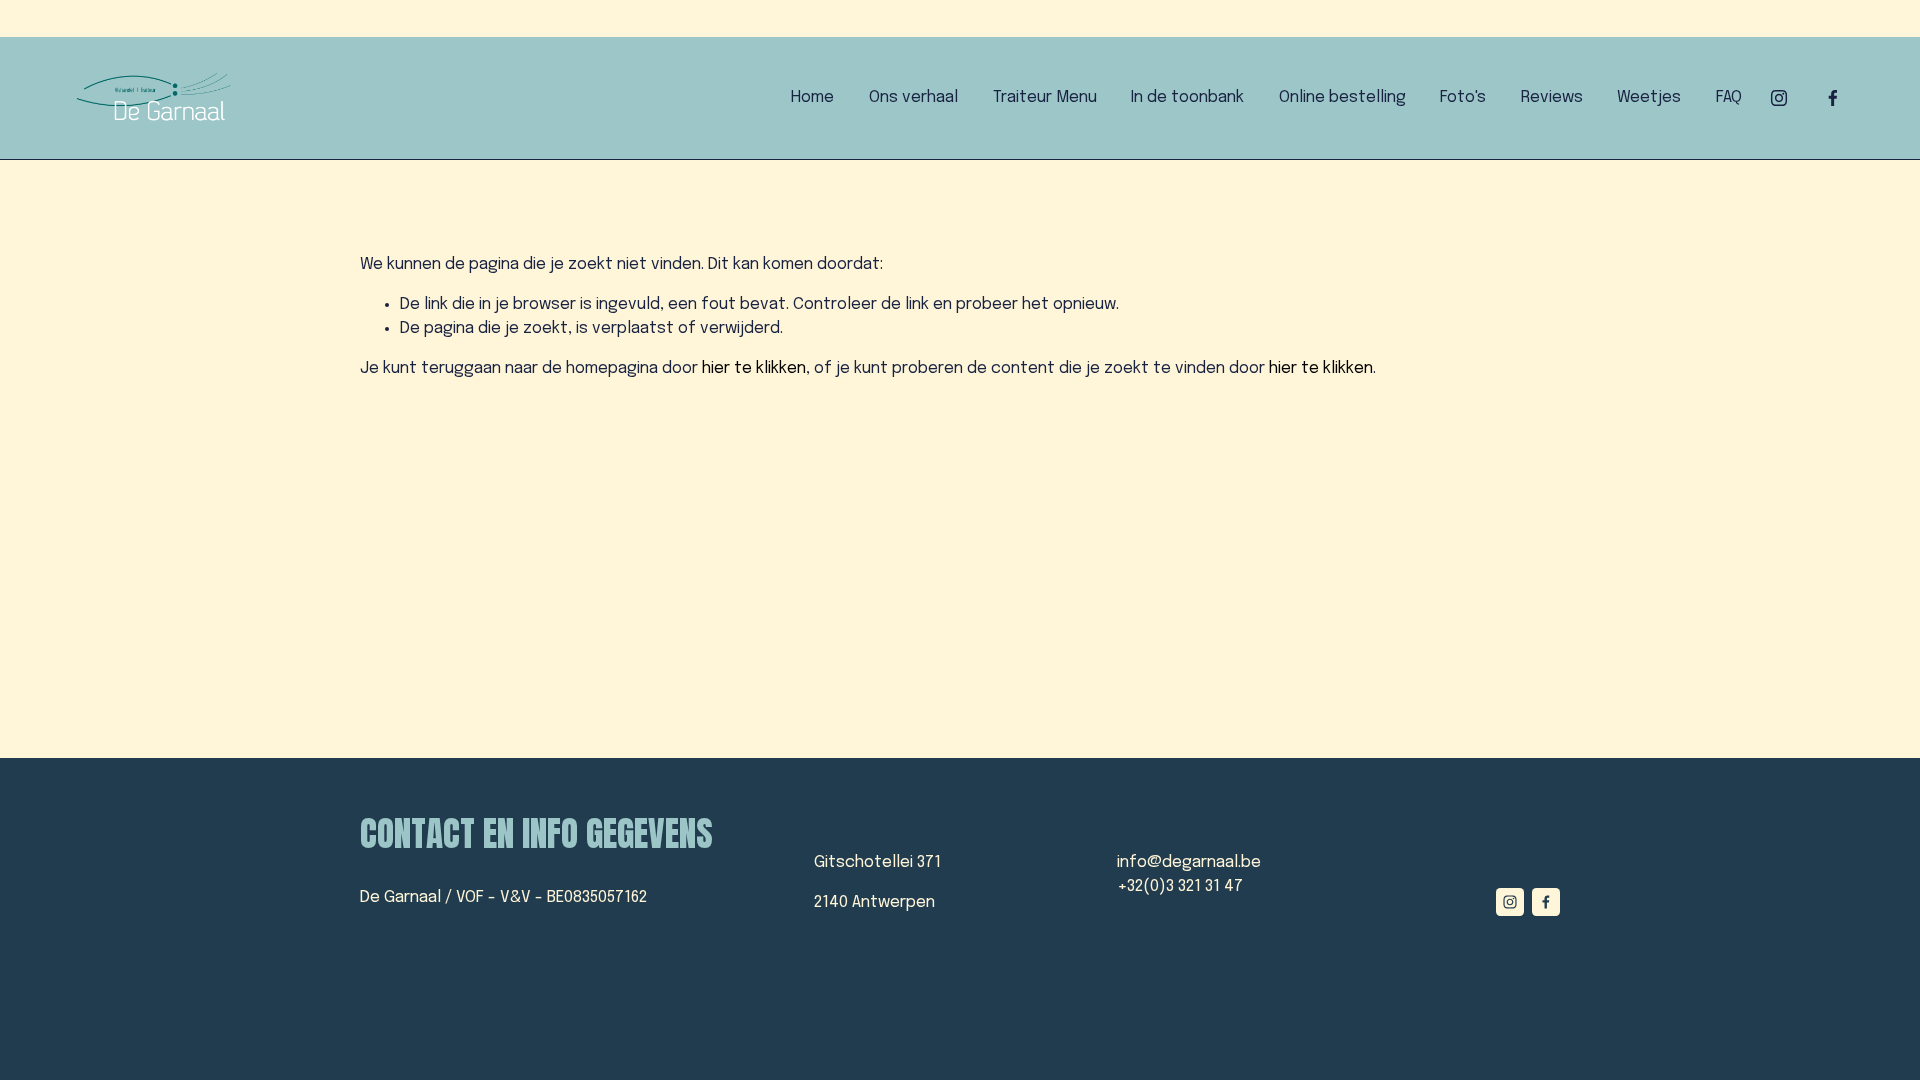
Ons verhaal (913, 97)
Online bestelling (1342, 97)
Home (812, 97)
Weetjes (1649, 97)
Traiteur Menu (1045, 97)
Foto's (1463, 97)
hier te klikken (754, 368)
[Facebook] (1833, 98)
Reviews (1552, 97)
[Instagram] (1779, 98)
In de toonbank (1187, 97)
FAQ (1729, 97)
